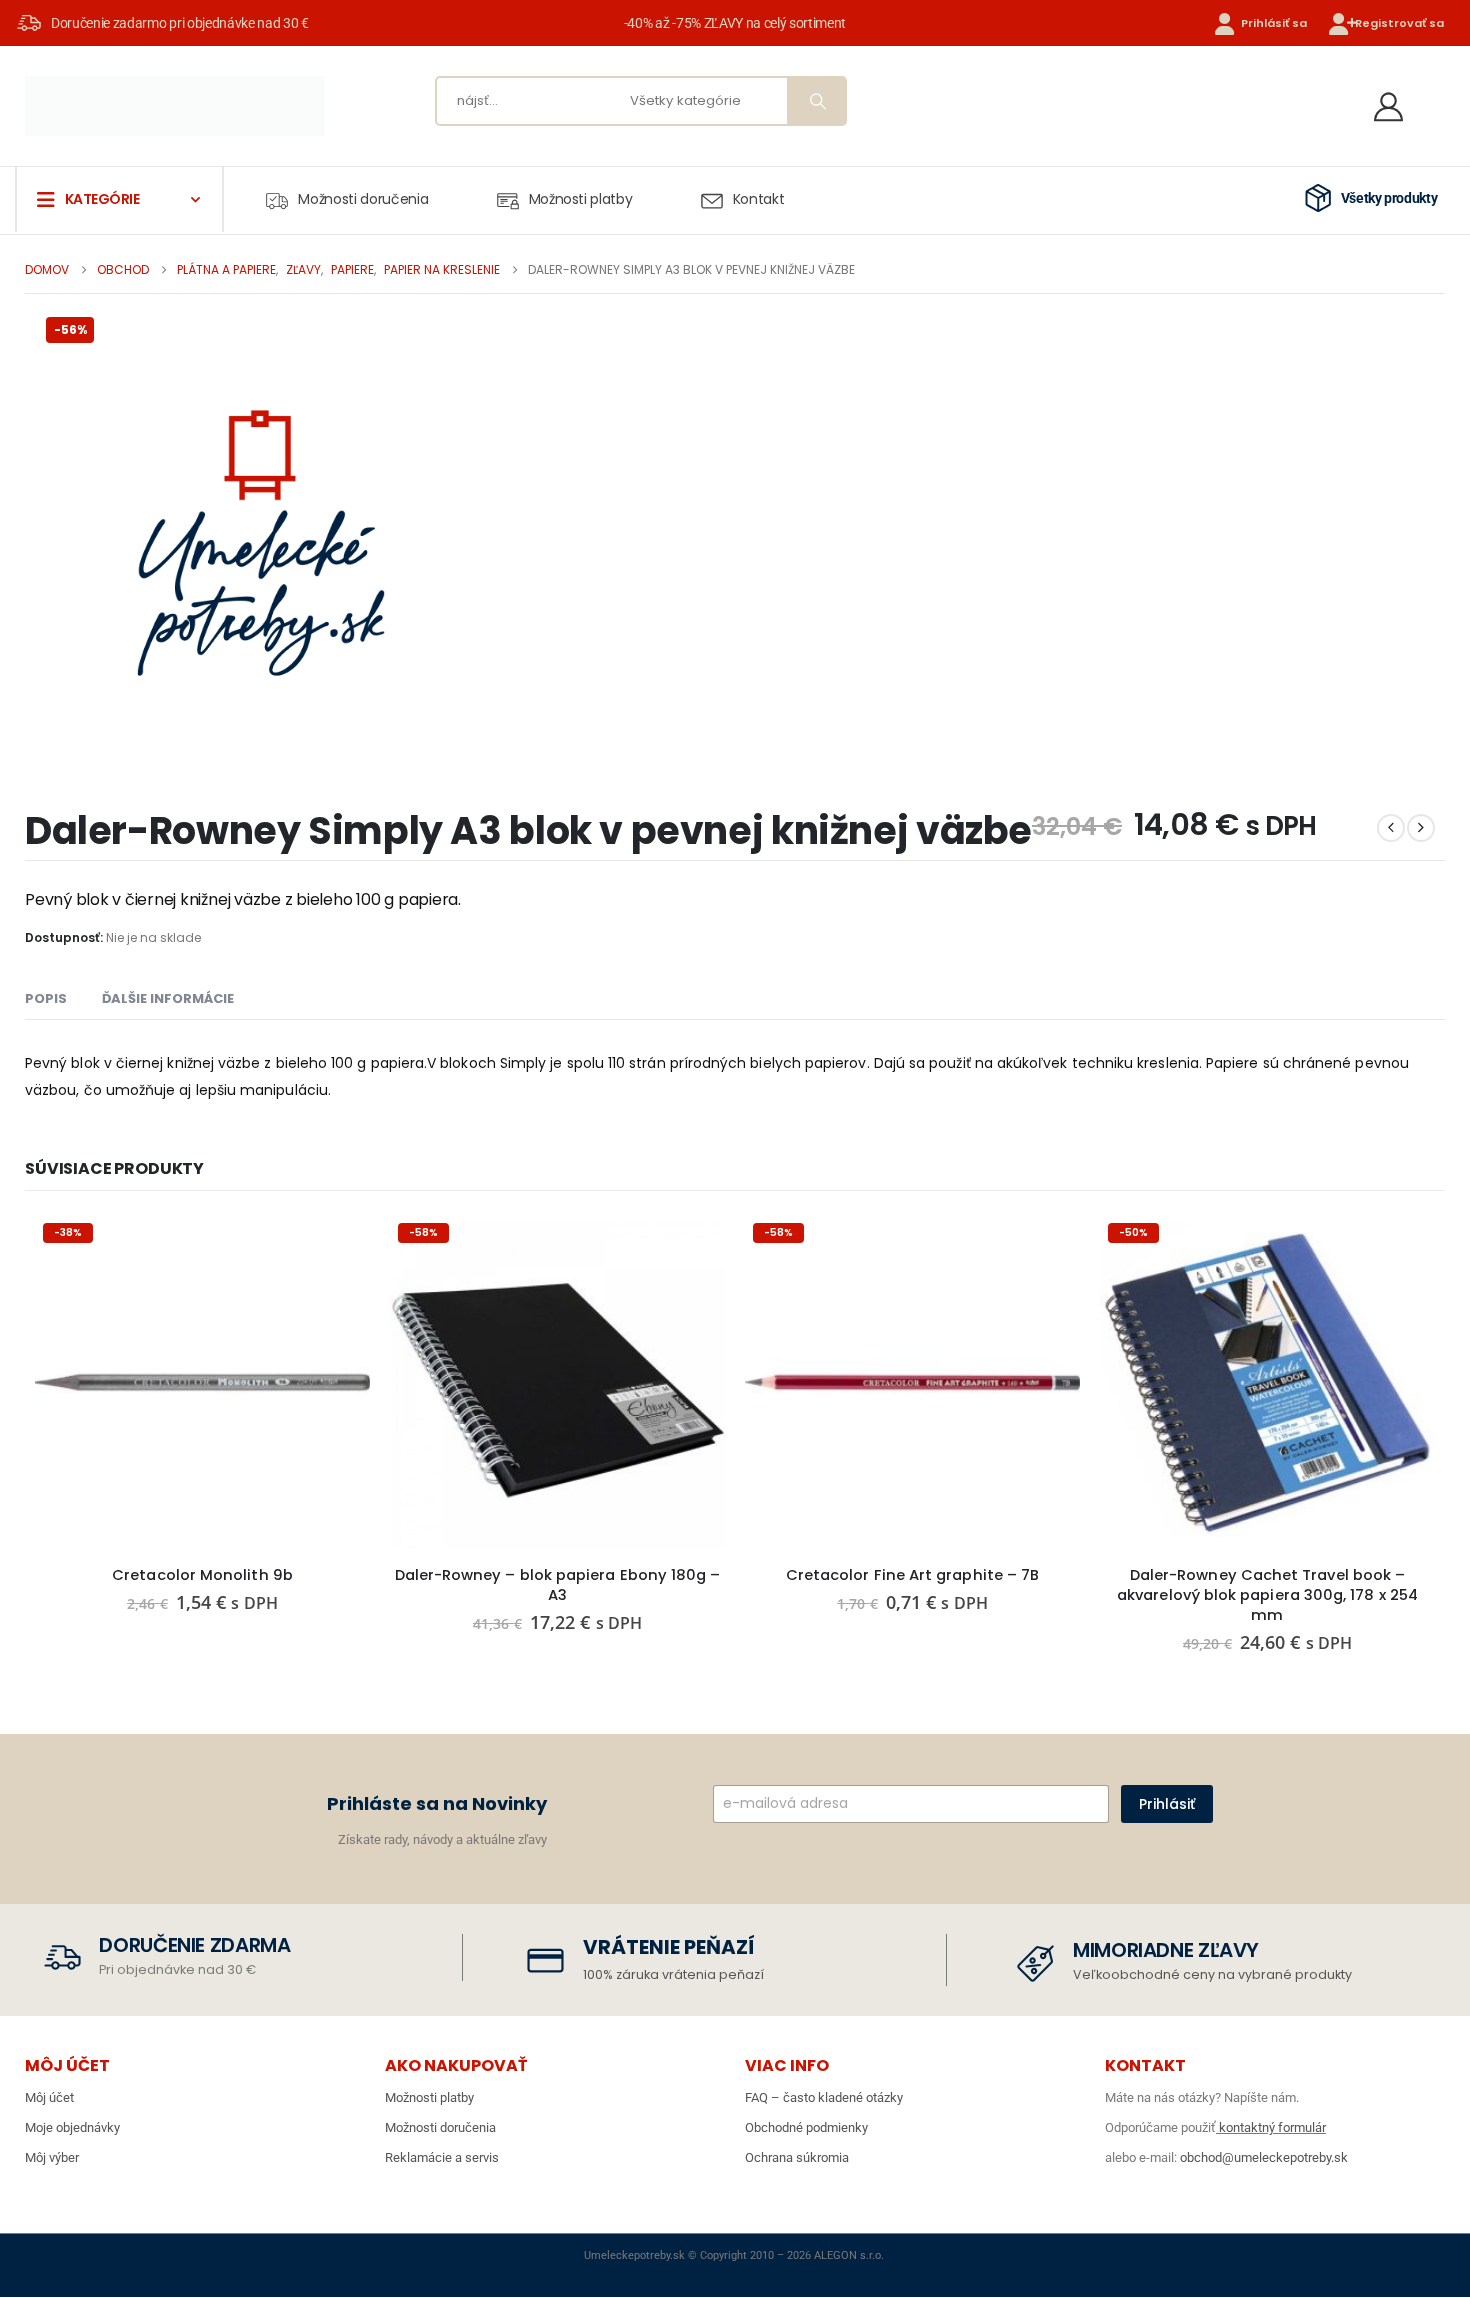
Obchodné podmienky (806, 2127)
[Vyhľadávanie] (816, 101)
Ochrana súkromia (797, 2157)
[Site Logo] (175, 106)
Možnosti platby (581, 199)
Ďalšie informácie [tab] (168, 998)
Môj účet (49, 2097)
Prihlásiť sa (1274, 23)
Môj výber (52, 2157)
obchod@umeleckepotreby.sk (1264, 2157)
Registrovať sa (1399, 23)
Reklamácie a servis (442, 2157)
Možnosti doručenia (363, 199)
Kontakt (759, 199)
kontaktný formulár (1271, 2127)
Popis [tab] (46, 998)
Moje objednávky (72, 2127)
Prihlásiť (1167, 1804)
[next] (1421, 828)
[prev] (1391, 828)
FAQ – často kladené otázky (824, 2097)
